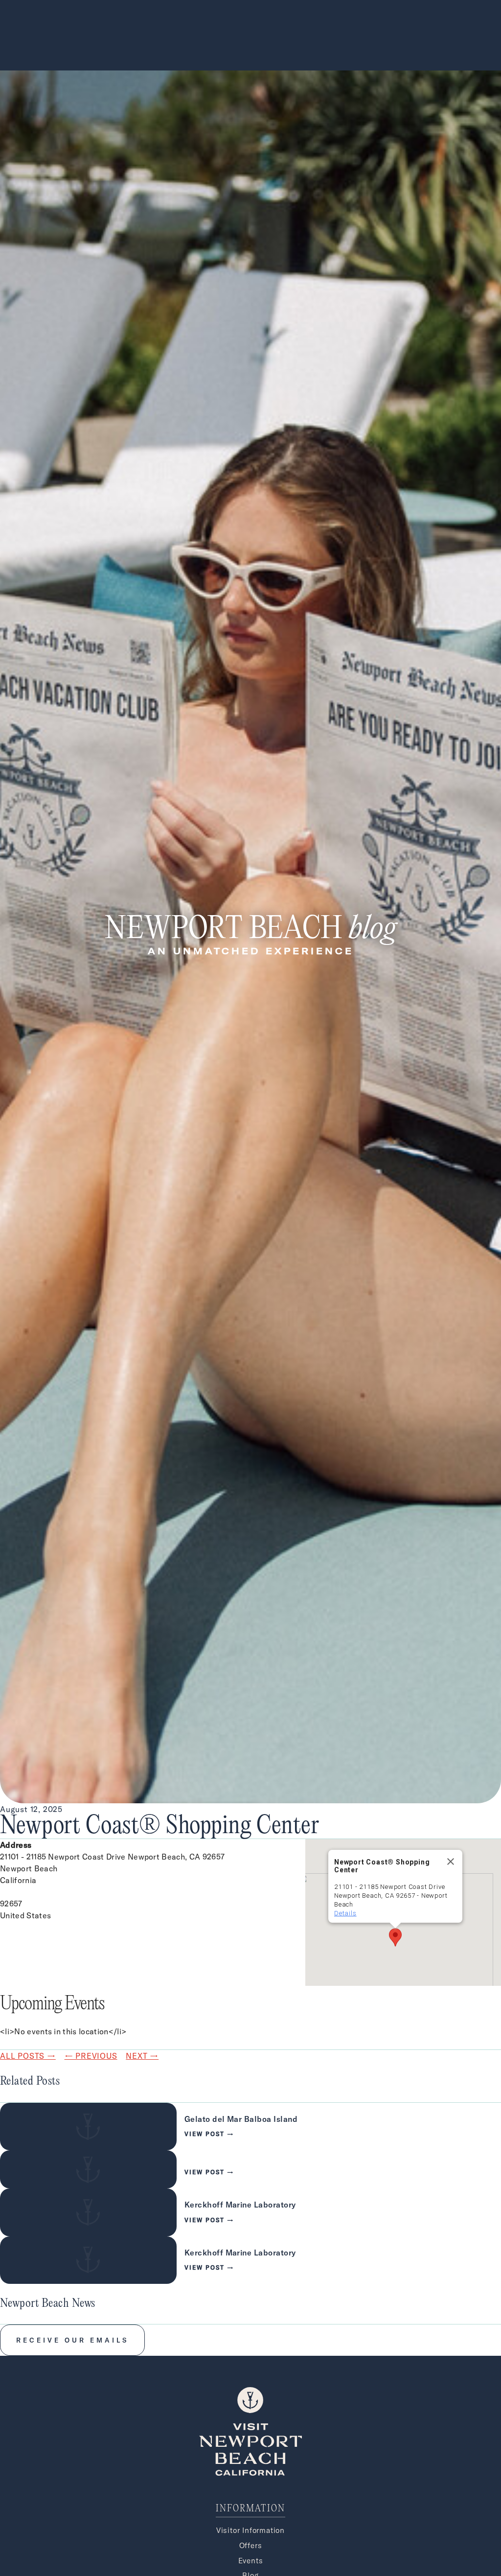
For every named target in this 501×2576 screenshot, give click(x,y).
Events (251, 2561)
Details (345, 1913)
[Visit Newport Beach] (250, 2473)
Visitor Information (250, 2530)
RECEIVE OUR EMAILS (72, 2340)
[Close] (451, 1862)
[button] (395, 1937)
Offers (251, 2545)
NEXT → (142, 2056)
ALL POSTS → (28, 2056)
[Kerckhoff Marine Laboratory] (250, 2212)
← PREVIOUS (91, 2056)
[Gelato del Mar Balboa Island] (250, 2127)
